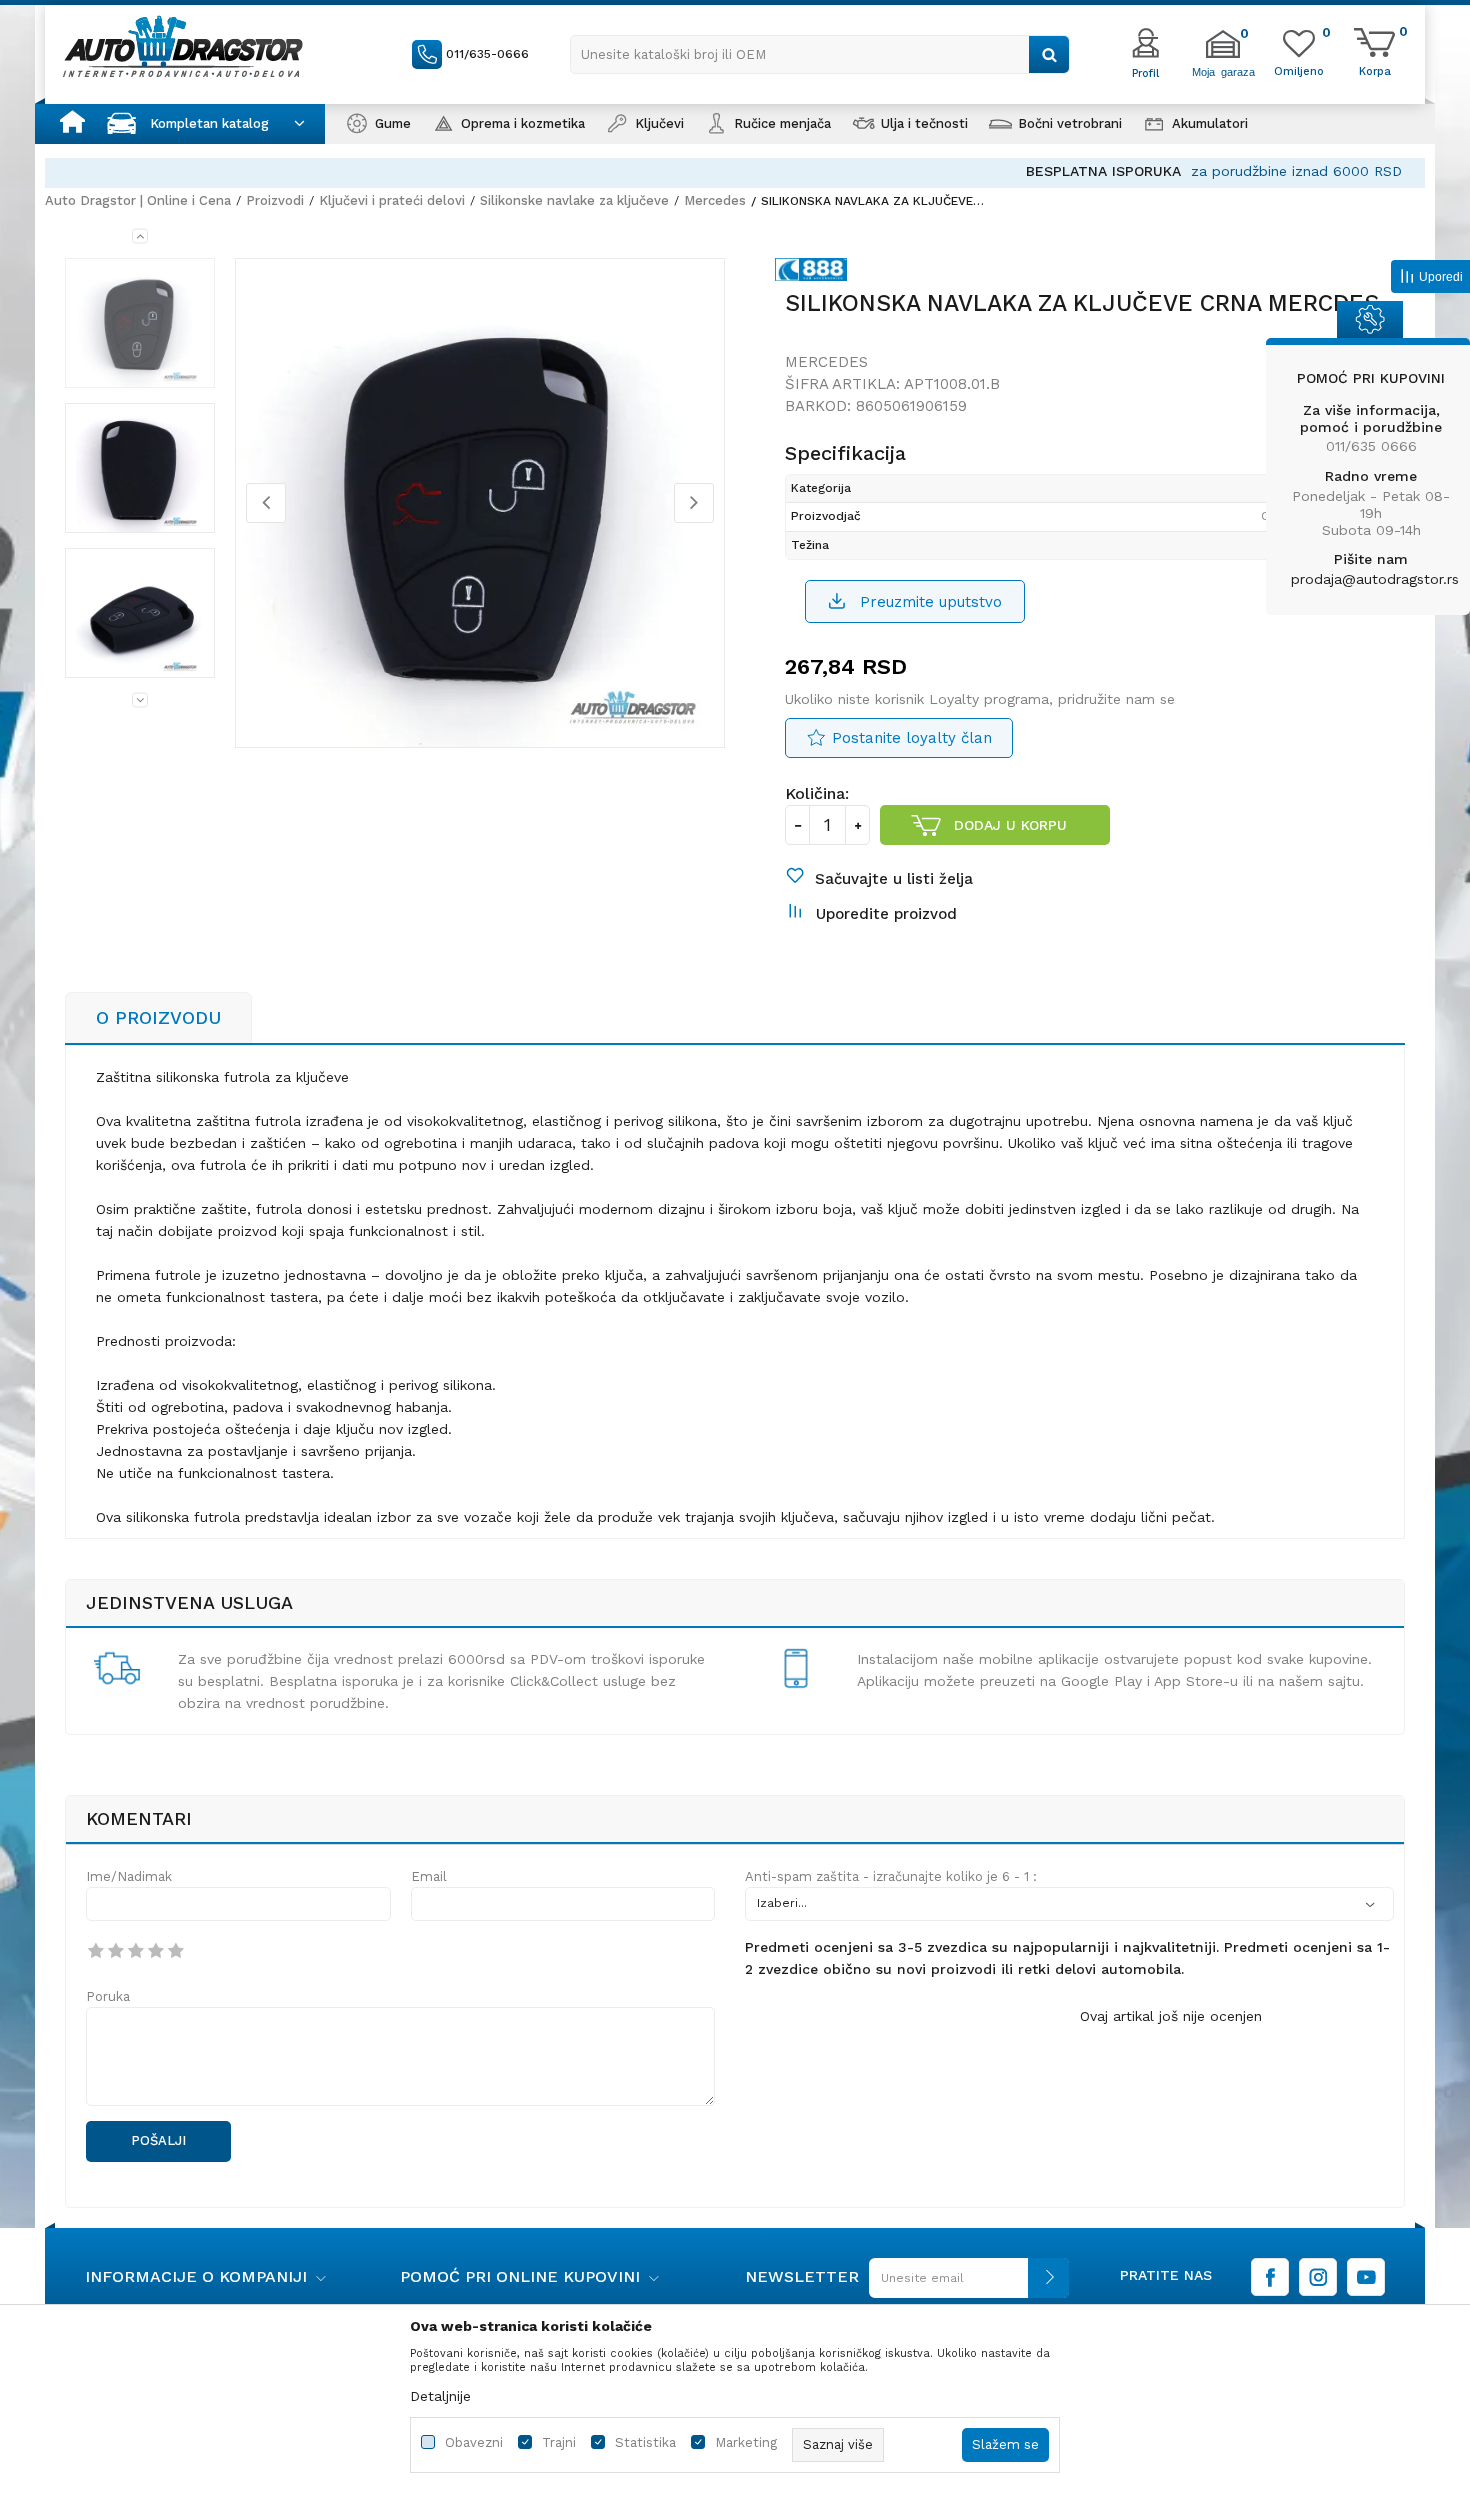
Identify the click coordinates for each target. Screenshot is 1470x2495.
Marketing (746, 2442)
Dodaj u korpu (1010, 825)
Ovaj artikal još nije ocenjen (1171, 2016)
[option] (735, 171)
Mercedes (715, 200)
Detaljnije (440, 2396)
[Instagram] (1318, 2277)
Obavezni (474, 2442)
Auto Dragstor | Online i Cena (138, 200)
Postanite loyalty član (912, 738)
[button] (820, 54)
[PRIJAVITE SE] (964, 2285)
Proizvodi (275, 200)
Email (429, 1876)
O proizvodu (158, 1017)
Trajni (559, 2442)
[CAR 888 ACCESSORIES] (816, 273)
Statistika (645, 2442)
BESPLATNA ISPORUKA (624, 171)
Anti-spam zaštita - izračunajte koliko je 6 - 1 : (891, 1876)
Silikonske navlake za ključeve (574, 200)
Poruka (108, 1996)
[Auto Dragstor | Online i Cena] (183, 46)
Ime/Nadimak (129, 1876)
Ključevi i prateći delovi (392, 200)
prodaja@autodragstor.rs (1375, 579)
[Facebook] (1270, 2277)
